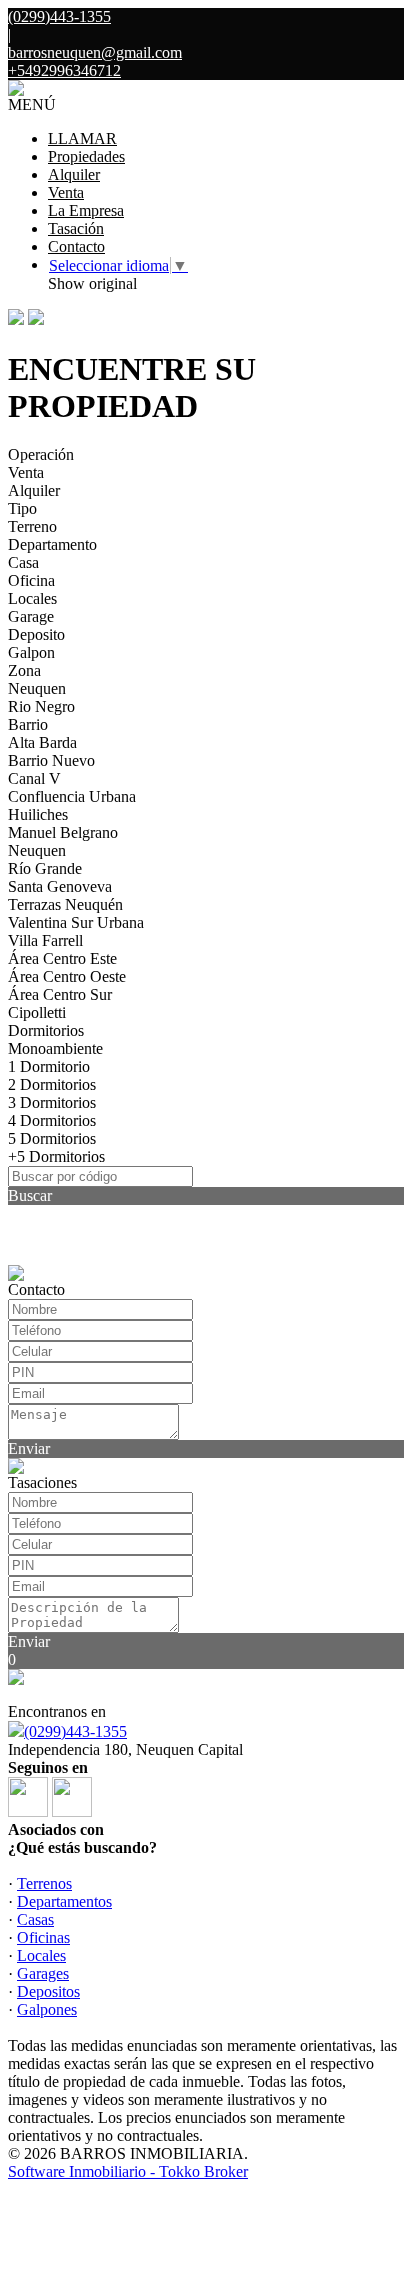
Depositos (48, 1991)
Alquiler (74, 174)
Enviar (29, 1448)
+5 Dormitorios (56, 1156)
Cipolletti (37, 1012)
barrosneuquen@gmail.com (95, 52)
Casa (23, 562)
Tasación (76, 228)
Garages (43, 1973)
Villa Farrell (45, 940)
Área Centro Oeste (67, 976)
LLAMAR (82, 138)
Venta (66, 192)
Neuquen (37, 688)
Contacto (76, 246)
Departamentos (64, 1901)
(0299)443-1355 (75, 1731)
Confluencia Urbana (72, 796)
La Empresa (86, 210)
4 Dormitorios (52, 1120)
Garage (31, 616)
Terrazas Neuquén (65, 904)
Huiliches (38, 814)
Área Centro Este (62, 958)
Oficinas (43, 1937)
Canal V (34, 778)
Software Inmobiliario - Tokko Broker (128, 2171)
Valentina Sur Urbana (76, 922)
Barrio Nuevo (51, 760)
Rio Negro (41, 706)
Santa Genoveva (60, 886)
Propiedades (86, 156)
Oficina (31, 580)
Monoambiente (55, 1048)
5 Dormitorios (52, 1138)
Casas (35, 1919)
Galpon (31, 652)
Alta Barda (42, 742)
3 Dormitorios (52, 1102)
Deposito (36, 634)
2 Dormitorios (52, 1084)
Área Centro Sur (60, 994)
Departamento (52, 544)
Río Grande (45, 868)
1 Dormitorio (49, 1066)
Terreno (32, 526)
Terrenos (44, 1883)
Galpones (47, 2009)
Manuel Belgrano (63, 832)
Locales (32, 598)
